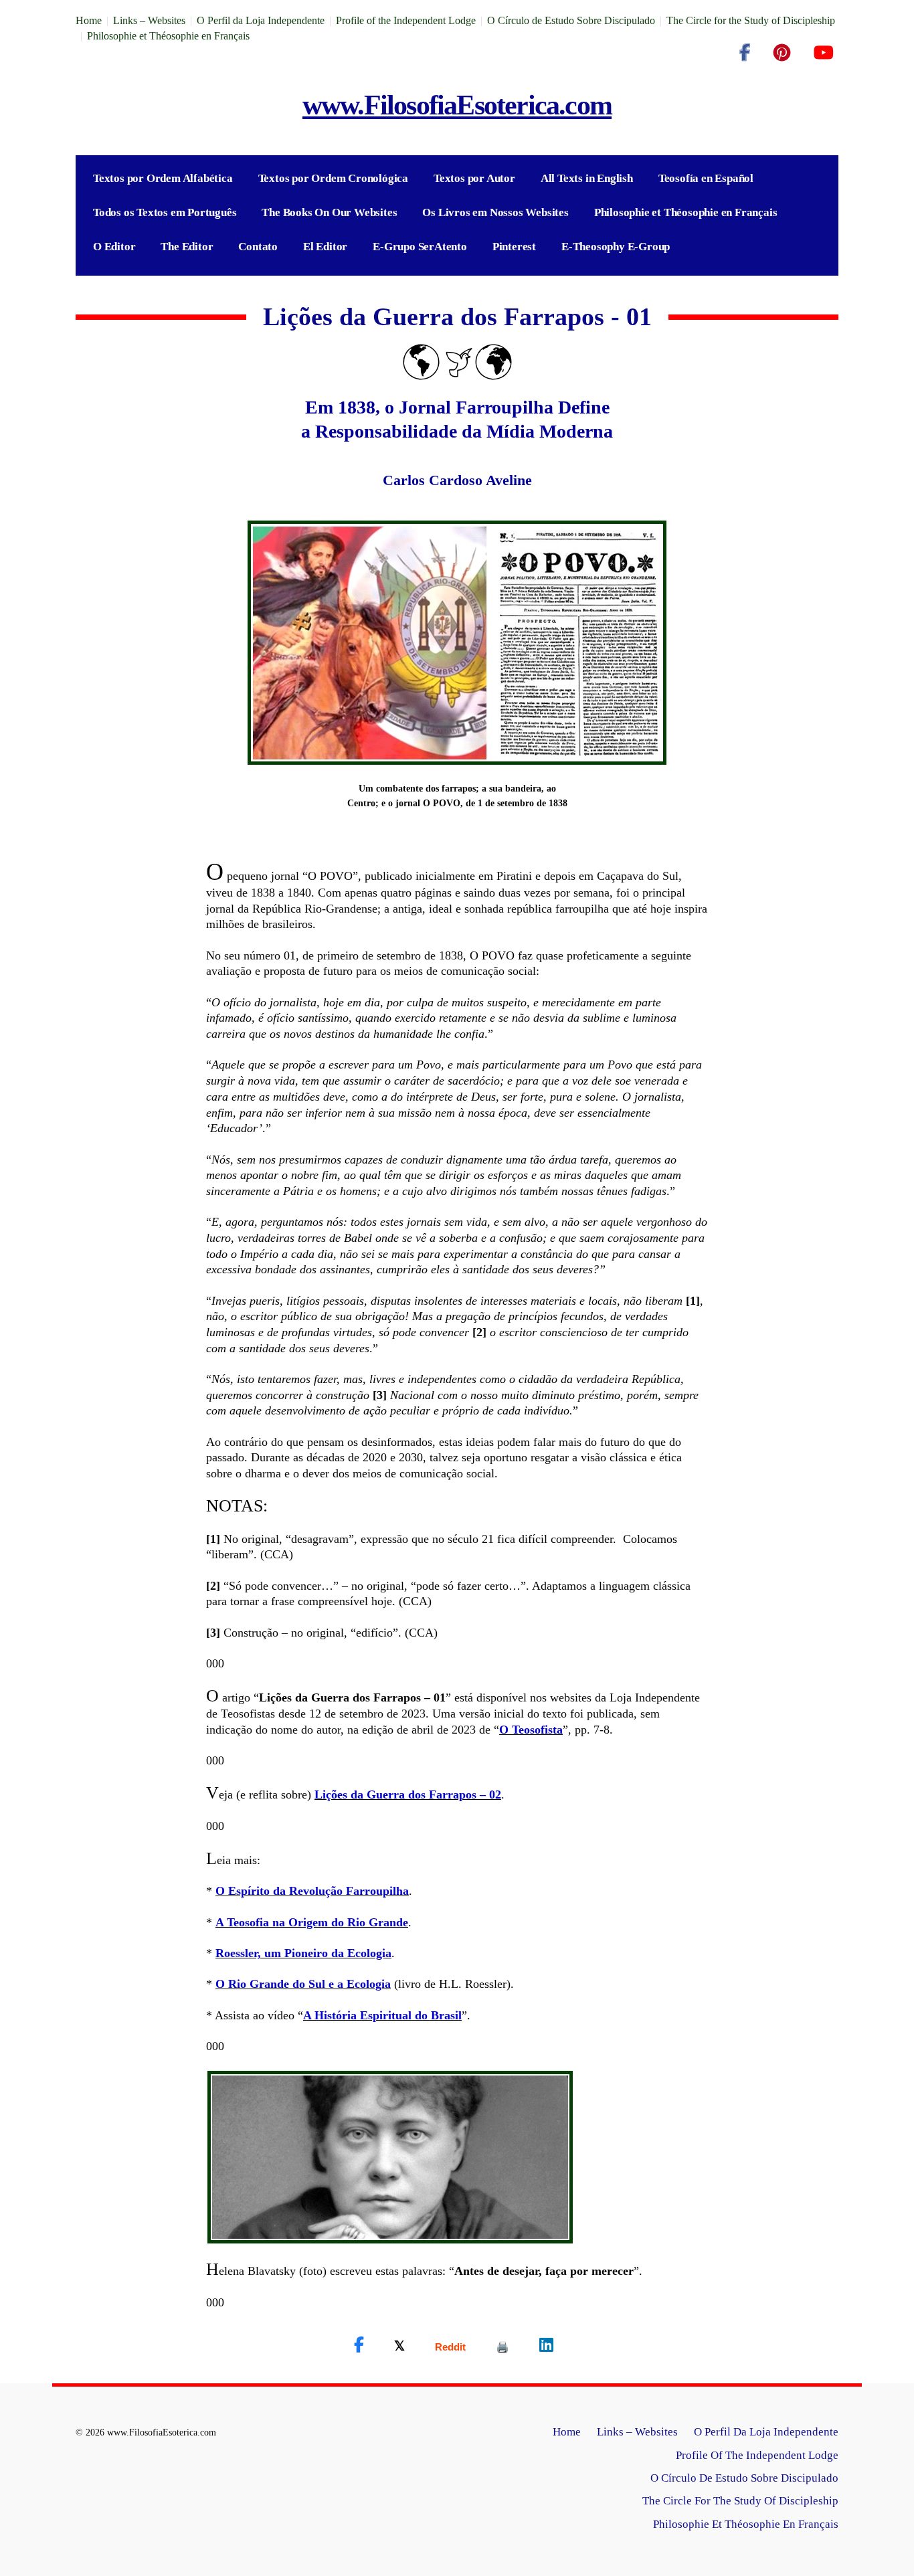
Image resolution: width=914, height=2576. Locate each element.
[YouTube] (823, 53)
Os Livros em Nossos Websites (495, 212)
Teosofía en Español (706, 178)
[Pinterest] (782, 53)
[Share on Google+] (450, 2347)
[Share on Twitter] (399, 2345)
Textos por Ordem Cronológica (333, 178)
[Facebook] (745, 53)
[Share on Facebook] (359, 2345)
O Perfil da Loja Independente (261, 20)
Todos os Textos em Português (165, 212)
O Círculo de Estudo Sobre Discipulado (571, 20)
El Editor (325, 247)
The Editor (187, 247)
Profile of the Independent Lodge (406, 20)
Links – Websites (149, 20)
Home (89, 20)
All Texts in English (587, 178)
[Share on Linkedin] (546, 2345)
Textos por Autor (474, 178)
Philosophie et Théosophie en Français (168, 36)
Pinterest (514, 247)
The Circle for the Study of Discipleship (751, 20)
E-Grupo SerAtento (420, 247)
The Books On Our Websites (329, 212)
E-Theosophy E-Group (616, 247)
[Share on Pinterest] (502, 2347)
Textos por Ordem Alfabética (163, 178)
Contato (258, 247)
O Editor (114, 247)
